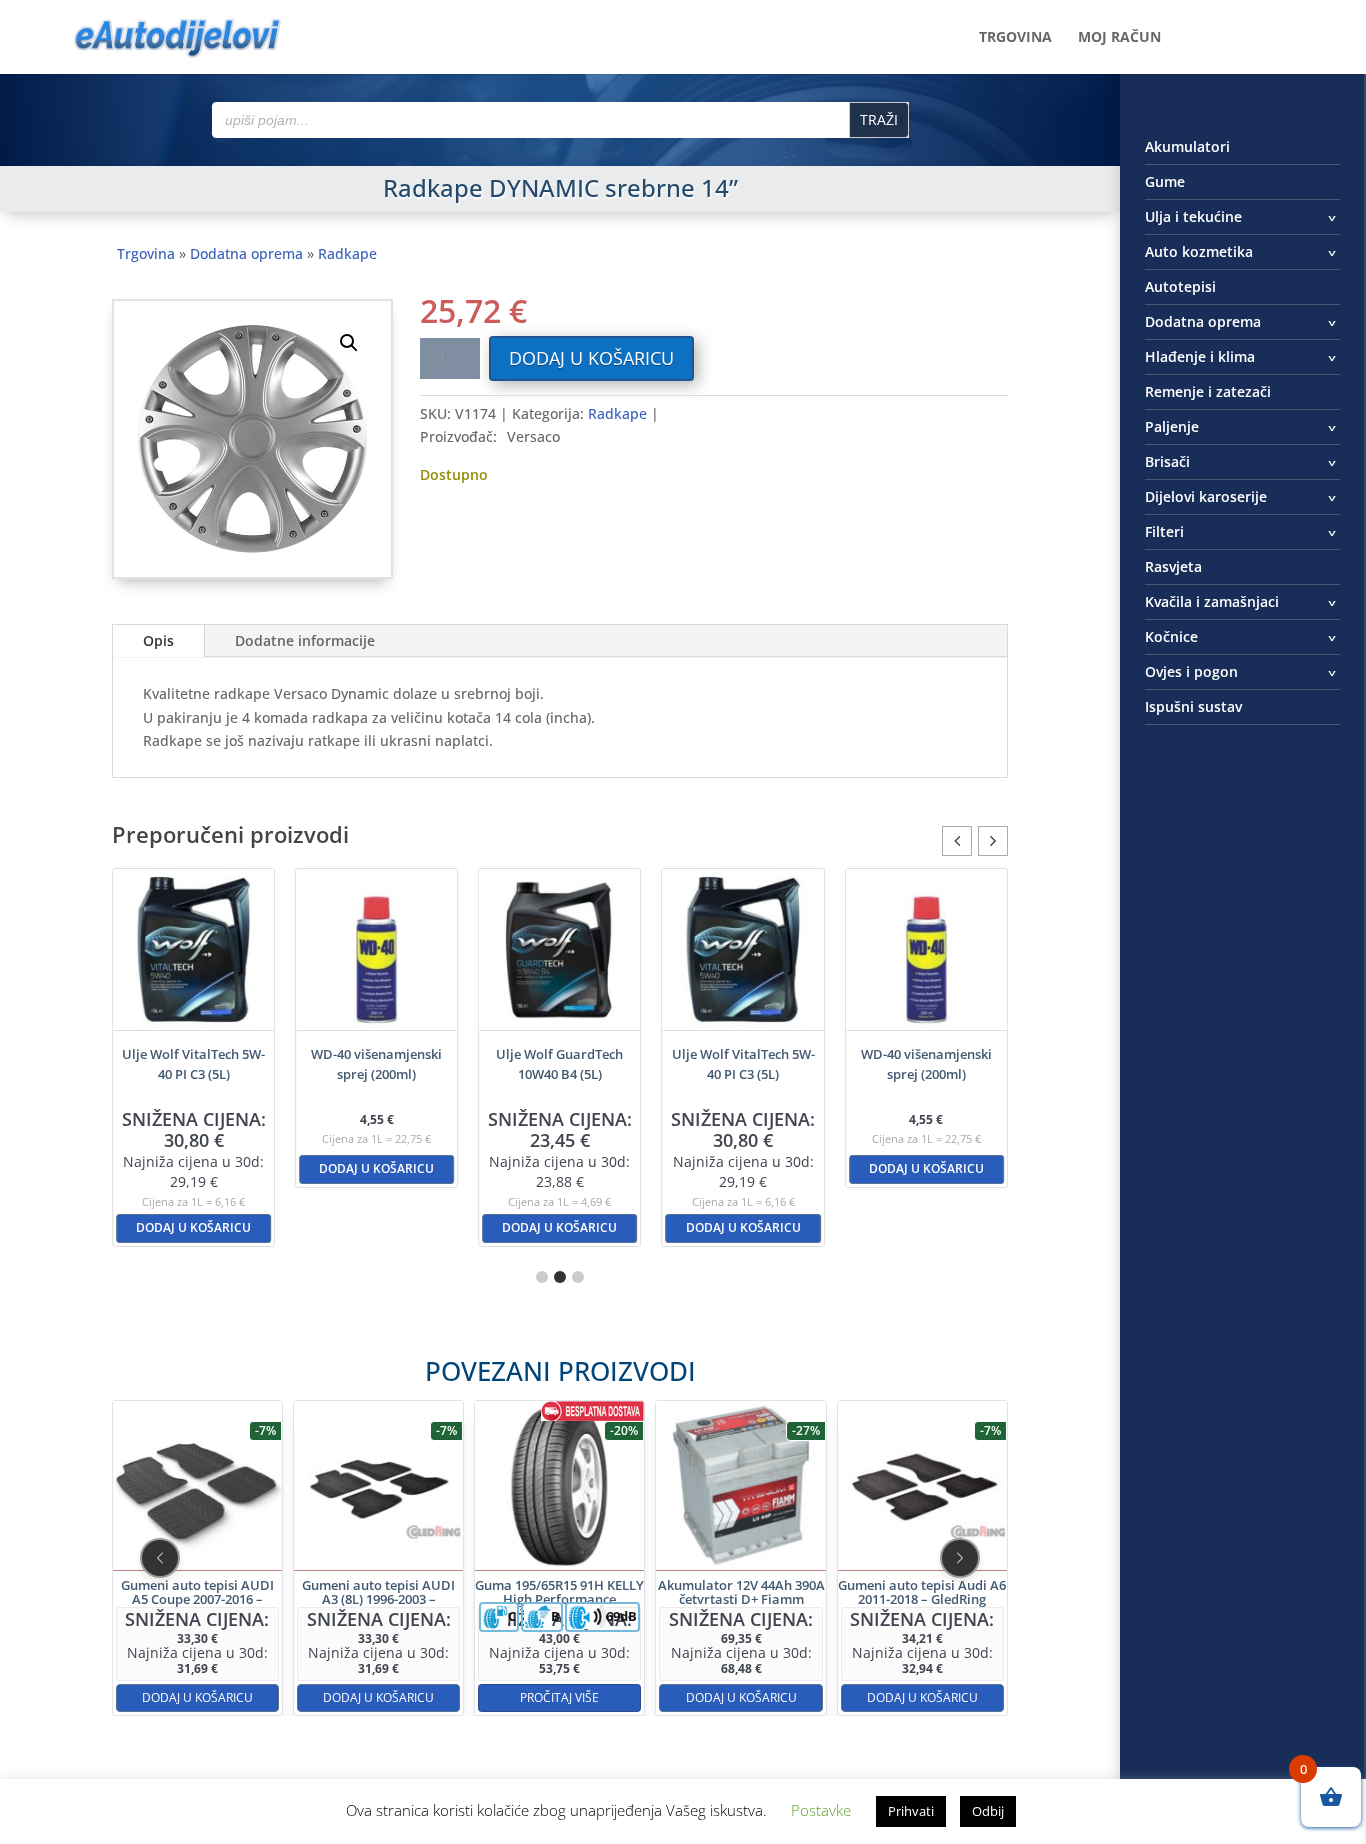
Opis (158, 640)
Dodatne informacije (305, 640)
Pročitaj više (559, 1696)
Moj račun (1119, 38)
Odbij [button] (988, 1811)
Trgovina (1015, 38)
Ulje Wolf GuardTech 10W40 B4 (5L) (559, 1064)
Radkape (347, 253)
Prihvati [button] (911, 1811)
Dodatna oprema (246, 253)
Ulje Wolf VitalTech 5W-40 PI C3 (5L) (193, 1064)
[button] (349, 343)
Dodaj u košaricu (591, 358)
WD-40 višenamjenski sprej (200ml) (376, 1064)
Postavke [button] (821, 1810)
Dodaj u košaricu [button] (193, 1227)
